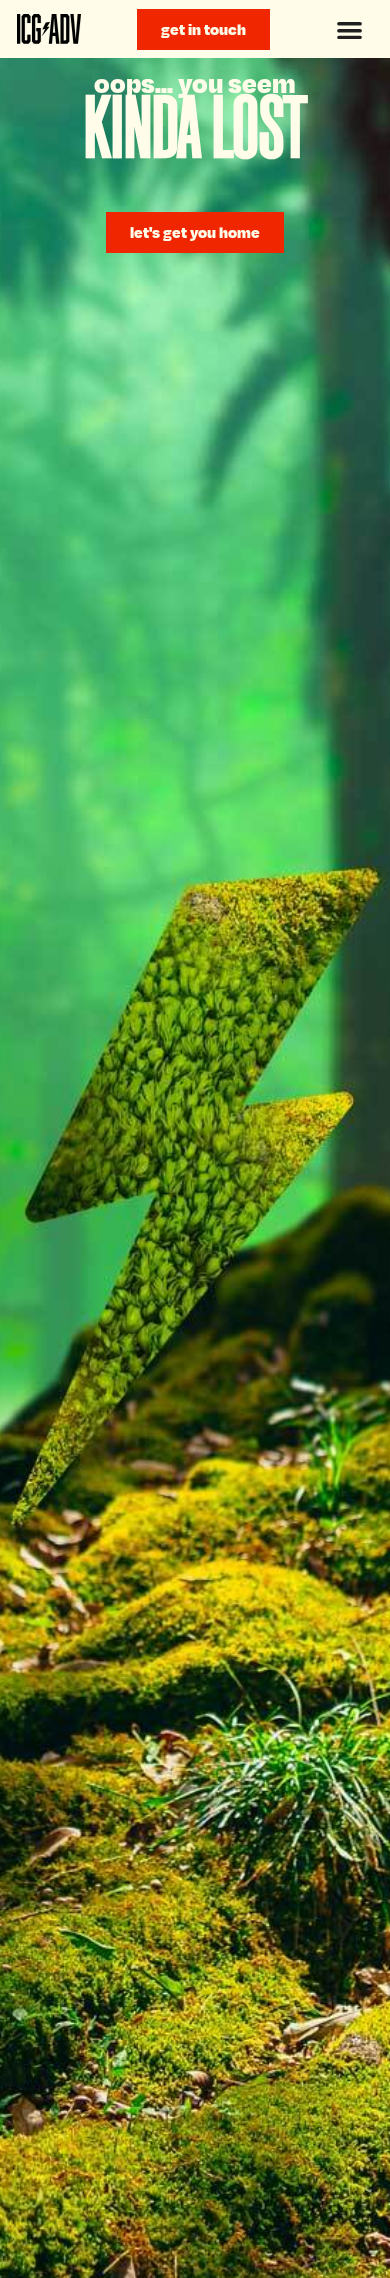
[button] (349, 29)
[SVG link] (49, 29)
